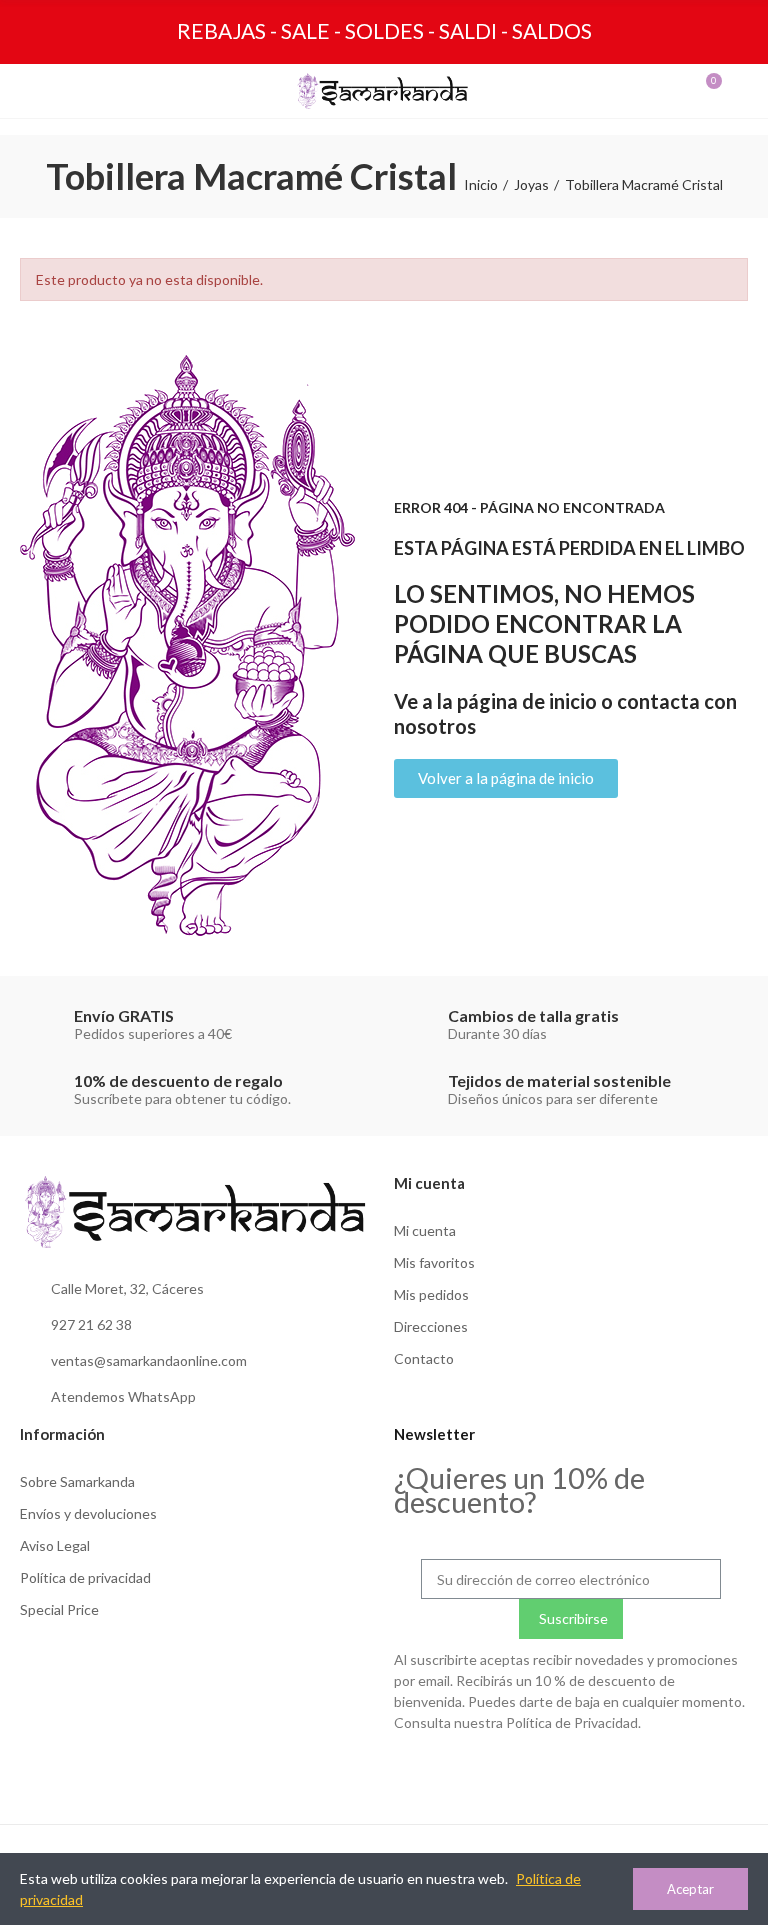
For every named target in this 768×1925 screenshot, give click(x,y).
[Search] (74, 91)
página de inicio (527, 701)
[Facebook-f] (699, 1771)
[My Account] (730, 91)
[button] (506, 778)
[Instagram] (658, 1771)
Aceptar (690, 1889)
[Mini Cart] (694, 91)
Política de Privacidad (572, 1722)
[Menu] (38, 91)
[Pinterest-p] (740, 1771)
